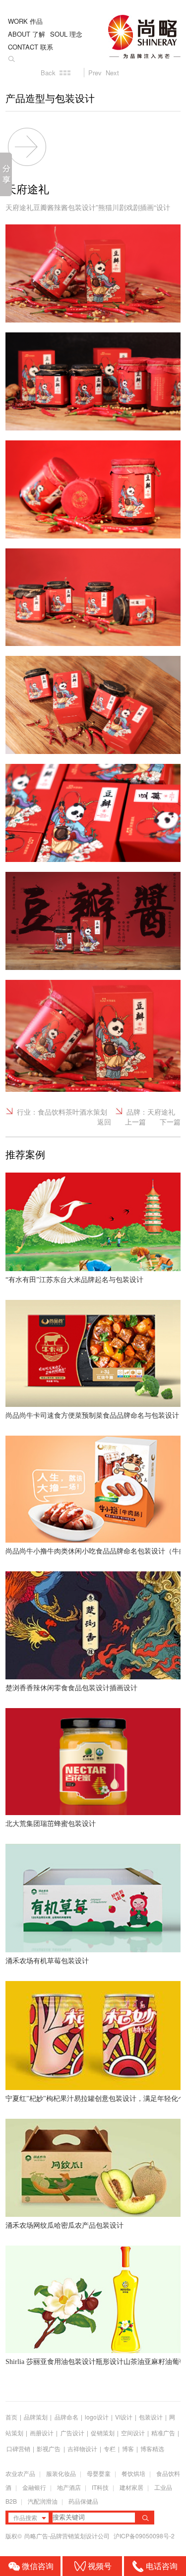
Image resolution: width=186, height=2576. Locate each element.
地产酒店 (69, 2487)
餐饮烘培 (133, 2473)
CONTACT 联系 (31, 47)
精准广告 (163, 2433)
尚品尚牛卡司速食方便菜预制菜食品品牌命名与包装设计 (92, 1416)
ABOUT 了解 (27, 34)
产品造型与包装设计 (50, 99)
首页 (11, 2417)
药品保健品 (83, 2501)
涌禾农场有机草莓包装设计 (47, 1961)
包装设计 (151, 2417)
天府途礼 (161, 1112)
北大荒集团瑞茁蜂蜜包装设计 (51, 1824)
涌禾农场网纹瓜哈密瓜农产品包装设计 (64, 2226)
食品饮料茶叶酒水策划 (72, 1112)
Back (48, 73)
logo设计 (97, 2417)
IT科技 (100, 2487)
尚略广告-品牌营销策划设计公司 (68, 2536)
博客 (128, 2448)
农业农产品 (20, 2473)
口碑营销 (18, 2448)
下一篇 (170, 1122)
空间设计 (133, 2433)
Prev (95, 73)
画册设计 (42, 2433)
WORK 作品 (25, 21)
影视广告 (49, 2448)
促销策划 (103, 2433)
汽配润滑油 (43, 2501)
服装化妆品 (61, 2473)
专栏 (110, 2448)
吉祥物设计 (82, 2448)
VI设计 (124, 2417)
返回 (104, 1122)
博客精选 (152, 2448)
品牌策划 (36, 2417)
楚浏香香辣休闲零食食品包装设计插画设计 (71, 1688)
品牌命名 (66, 2417)
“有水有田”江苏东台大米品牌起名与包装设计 (74, 1280)
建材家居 (131, 2487)
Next (112, 73)
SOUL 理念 (66, 34)
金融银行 (34, 2487)
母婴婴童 (99, 2473)
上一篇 (135, 1122)
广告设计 (72, 2433)
